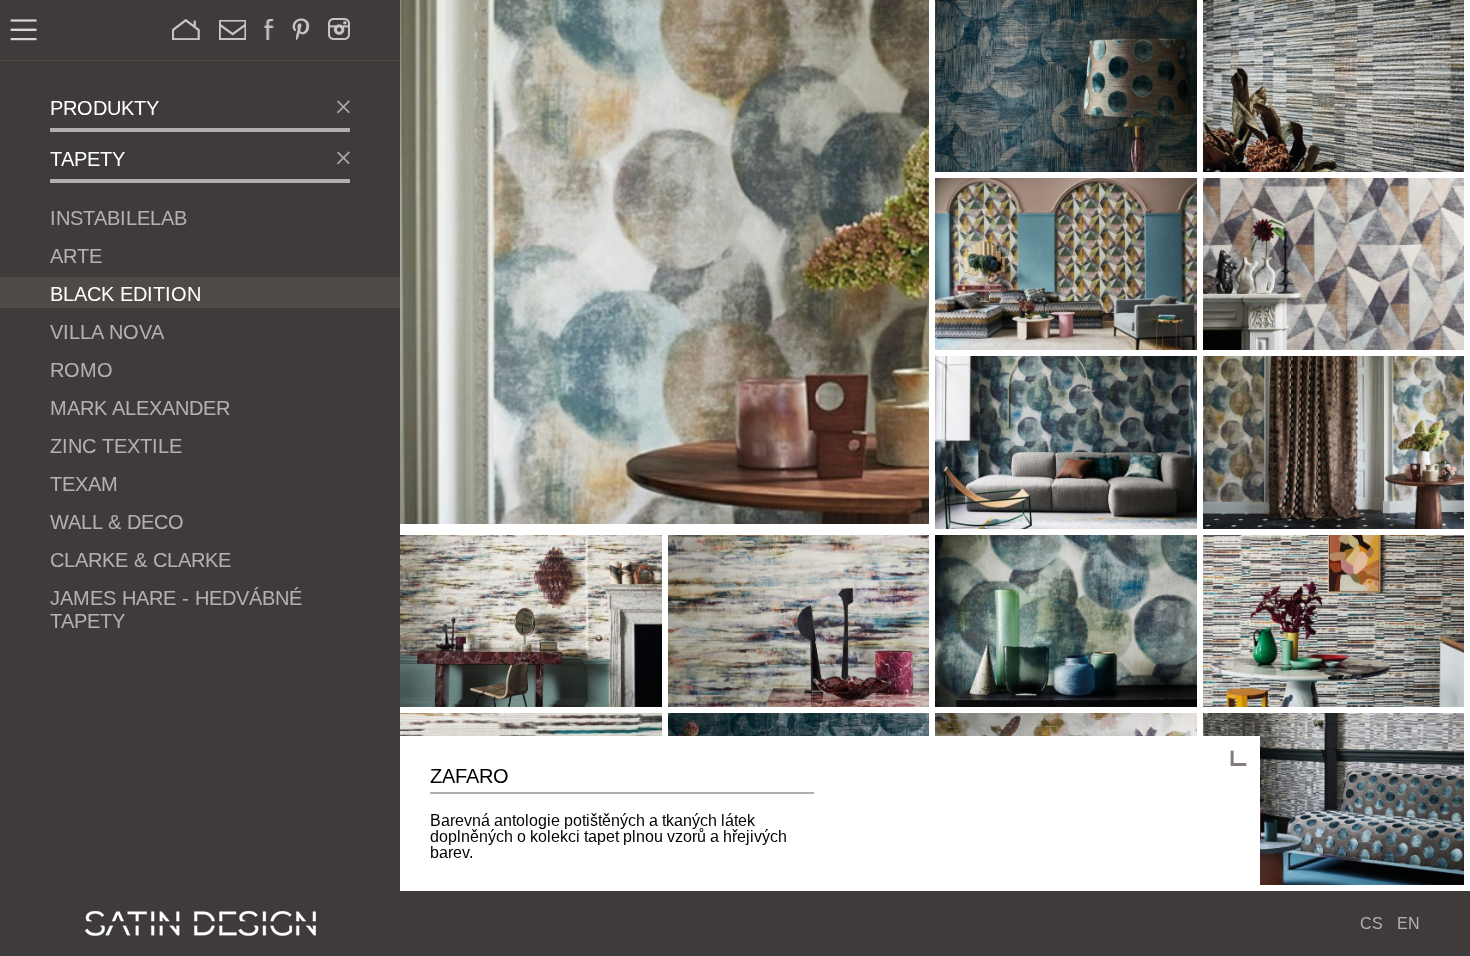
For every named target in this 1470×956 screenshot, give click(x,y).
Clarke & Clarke (140, 560)
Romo (81, 370)
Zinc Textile (116, 446)
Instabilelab (118, 218)
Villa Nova (107, 332)
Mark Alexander (140, 408)
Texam (84, 484)
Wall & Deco (117, 522)
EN (1408, 923)
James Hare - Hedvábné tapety (176, 609)
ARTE (76, 256)
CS (1371, 923)
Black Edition (125, 294)
